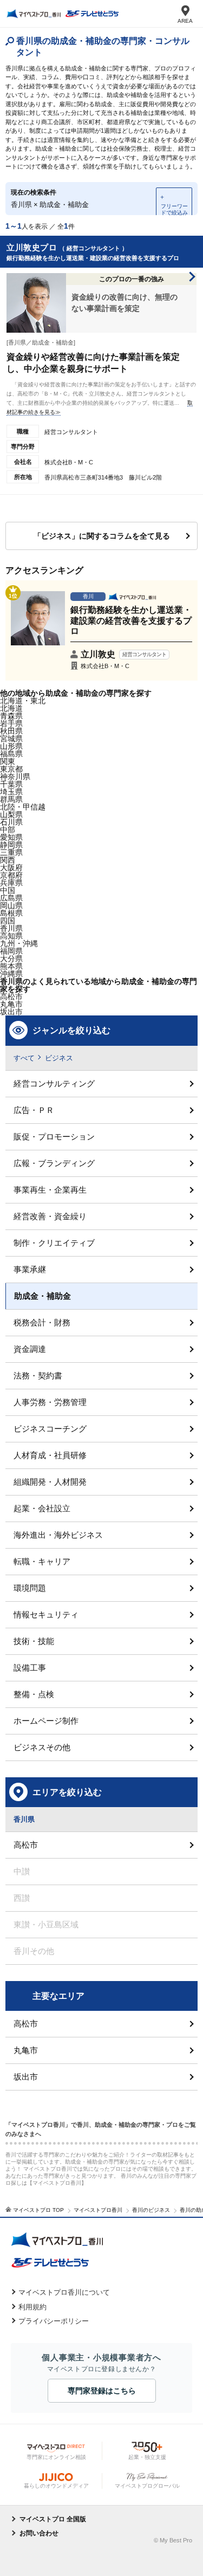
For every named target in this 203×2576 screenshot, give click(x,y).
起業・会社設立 (42, 1508)
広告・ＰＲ (34, 1110)
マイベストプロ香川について (64, 2292)
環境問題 (30, 1588)
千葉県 (11, 784)
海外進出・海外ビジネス (58, 1535)
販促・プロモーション (54, 1137)
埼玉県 (11, 792)
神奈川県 (15, 776)
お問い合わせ (39, 2533)
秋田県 (11, 731)
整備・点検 (34, 1694)
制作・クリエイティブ (54, 1243)
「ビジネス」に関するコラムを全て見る (102, 536)
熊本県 (11, 966)
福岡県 (11, 951)
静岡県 (11, 845)
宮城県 (11, 739)
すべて (24, 1058)
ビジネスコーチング (50, 1429)
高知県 (11, 936)
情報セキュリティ (46, 1614)
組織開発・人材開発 (50, 1482)
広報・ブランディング (54, 1163)
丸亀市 (26, 2050)
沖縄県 (11, 974)
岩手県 (11, 723)
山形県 (11, 746)
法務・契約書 (38, 1376)
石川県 (11, 822)
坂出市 (26, 2077)
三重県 (11, 852)
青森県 (11, 716)
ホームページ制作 (46, 1721)
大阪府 (11, 868)
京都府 (11, 875)
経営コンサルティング (54, 1083)
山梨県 (11, 814)
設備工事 (30, 1668)
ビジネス (59, 1058)
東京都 (11, 769)
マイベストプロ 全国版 (53, 2519)
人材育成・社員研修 (50, 1455)
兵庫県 (11, 883)
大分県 (11, 959)
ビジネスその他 (42, 1747)
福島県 (11, 754)
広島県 (11, 898)
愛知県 (11, 837)
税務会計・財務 (42, 1322)
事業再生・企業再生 (50, 1190)
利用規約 (32, 2307)
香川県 (11, 928)
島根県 (11, 913)
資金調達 (30, 1349)
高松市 (11, 996)
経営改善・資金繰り (50, 1216)
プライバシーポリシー (54, 2321)
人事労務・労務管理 (50, 1402)
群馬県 (11, 799)
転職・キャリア (42, 1561)
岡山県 (11, 905)
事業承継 (30, 1269)
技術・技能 (34, 1641)
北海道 (11, 708)
